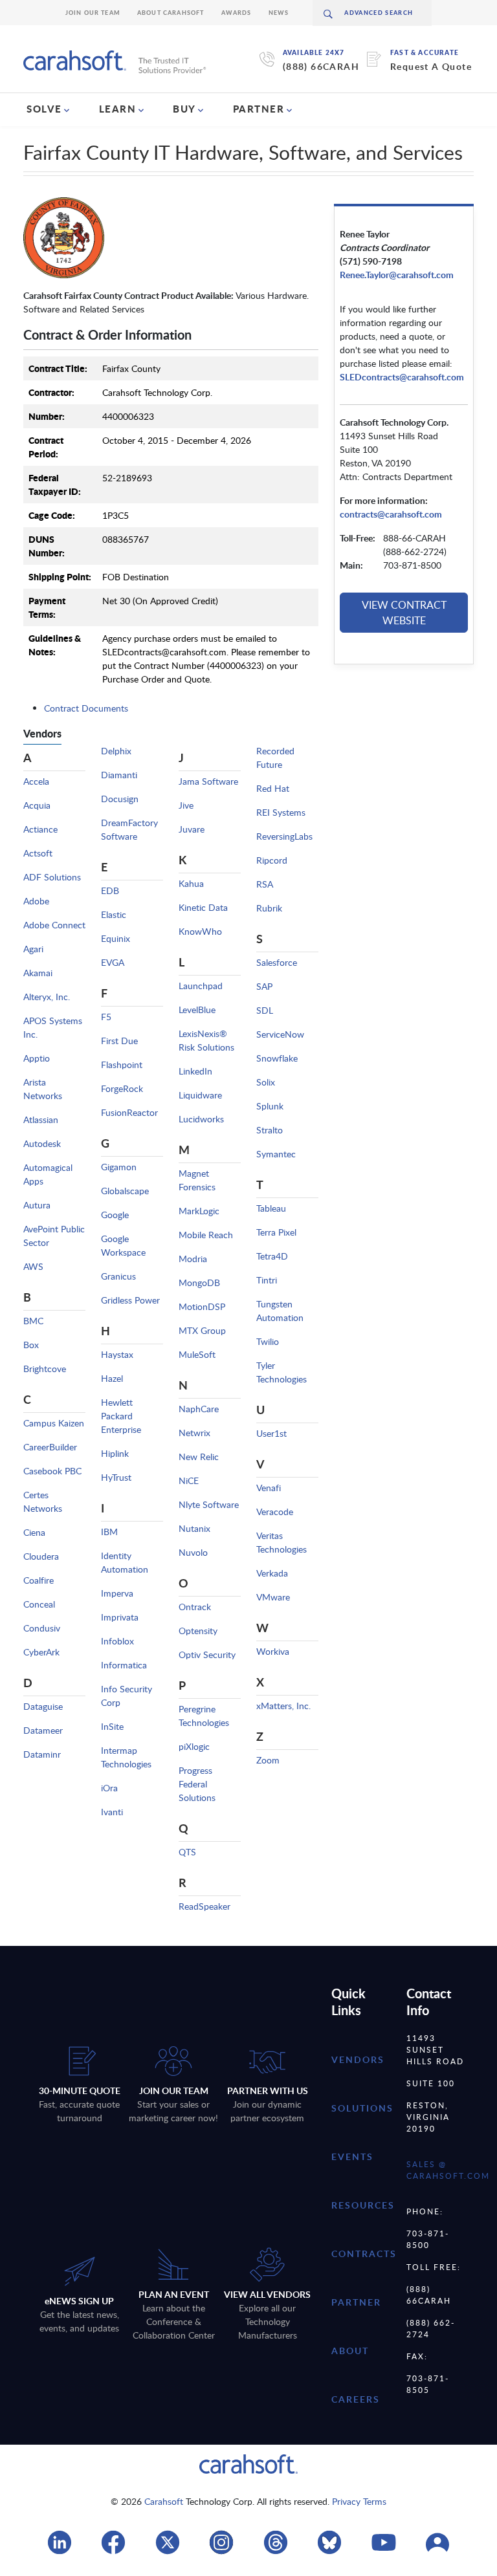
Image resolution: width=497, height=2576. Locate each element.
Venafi (269, 1488)
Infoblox (117, 1641)
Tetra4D (272, 1256)
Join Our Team (93, 13)
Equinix (116, 938)
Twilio (268, 1341)
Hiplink (115, 1453)
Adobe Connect (54, 925)
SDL (265, 1010)
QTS (187, 1852)
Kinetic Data (203, 907)
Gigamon (119, 1167)
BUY (184, 109)
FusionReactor (129, 1112)
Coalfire (39, 1580)
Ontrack (195, 1607)
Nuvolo (193, 1552)
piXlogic (194, 1746)
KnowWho (200, 931)
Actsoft (38, 853)
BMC (33, 1321)
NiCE (189, 1480)
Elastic (114, 914)
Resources (363, 2205)
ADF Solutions (52, 877)
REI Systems (281, 812)
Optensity (198, 1631)
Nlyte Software (209, 1504)
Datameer (43, 1730)
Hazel (112, 1378)
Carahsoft (164, 2501)
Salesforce (277, 962)
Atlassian (41, 1119)
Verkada (272, 1573)
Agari (33, 949)
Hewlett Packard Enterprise (121, 1416)
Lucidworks (201, 1119)
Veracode (275, 1512)
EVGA (113, 962)
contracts (364, 2254)
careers (356, 2399)
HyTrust (116, 1477)
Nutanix (194, 1528)
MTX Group (202, 1330)
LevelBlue (197, 1010)
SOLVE (44, 109)
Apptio (37, 1058)
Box (31, 1345)
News (279, 13)
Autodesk (42, 1143)
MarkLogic (199, 1211)
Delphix (116, 751)
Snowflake (277, 1058)
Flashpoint (122, 1064)
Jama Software (208, 781)
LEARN (118, 109)
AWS (33, 1266)
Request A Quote (431, 66)
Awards (237, 13)
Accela (36, 781)
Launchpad (201, 986)
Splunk (270, 1106)
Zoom (268, 1760)
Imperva (117, 1593)
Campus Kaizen (54, 1423)
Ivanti (112, 1812)
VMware (273, 1597)
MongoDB (199, 1283)
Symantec (276, 1154)
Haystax (117, 1354)
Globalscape (125, 1191)
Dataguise (43, 1706)
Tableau (271, 1208)
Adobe (36, 901)
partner (356, 2302)
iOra (109, 1788)
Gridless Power (130, 1300)
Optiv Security (207, 1654)
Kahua (191, 883)
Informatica (124, 1665)
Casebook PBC (52, 1471)
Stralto (270, 1130)
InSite (112, 1726)
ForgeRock (122, 1088)
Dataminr (42, 1754)
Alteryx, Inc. (47, 997)
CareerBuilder (50, 1447)
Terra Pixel (276, 1232)
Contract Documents (86, 708)
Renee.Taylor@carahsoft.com (397, 275)
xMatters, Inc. (283, 1706)
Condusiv (42, 1628)
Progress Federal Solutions (197, 1784)
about (350, 2351)
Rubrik (269, 908)
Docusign (120, 799)
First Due (119, 1041)
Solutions (362, 2108)
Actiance (40, 829)
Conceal (39, 1604)
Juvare (192, 829)
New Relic (199, 1457)
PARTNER (259, 109)
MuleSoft (197, 1354)
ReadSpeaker (204, 1906)
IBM (109, 1532)
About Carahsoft (171, 13)
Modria (193, 1259)
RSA (265, 884)
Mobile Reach (206, 1235)
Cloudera (41, 1556)
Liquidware (200, 1095)
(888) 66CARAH (321, 66)
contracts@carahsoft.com (391, 514)
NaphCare (199, 1409)
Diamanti (119, 775)
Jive (186, 805)
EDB (110, 890)
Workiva (273, 1651)
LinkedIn (195, 1071)
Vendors (358, 2059)
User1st (271, 1433)
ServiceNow (280, 1034)
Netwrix (194, 1433)
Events (352, 2156)
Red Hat (273, 788)
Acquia (37, 805)
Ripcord (272, 860)
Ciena (34, 1532)
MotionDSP (202, 1306)
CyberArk (41, 1652)
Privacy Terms (359, 2501)
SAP (264, 986)
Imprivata (120, 1617)
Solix (266, 1082)
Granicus (118, 1276)
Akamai (38, 973)
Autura (37, 1205)
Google (115, 1215)
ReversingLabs (284, 836)
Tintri (267, 1280)
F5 (106, 1017)
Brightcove (45, 1369)
